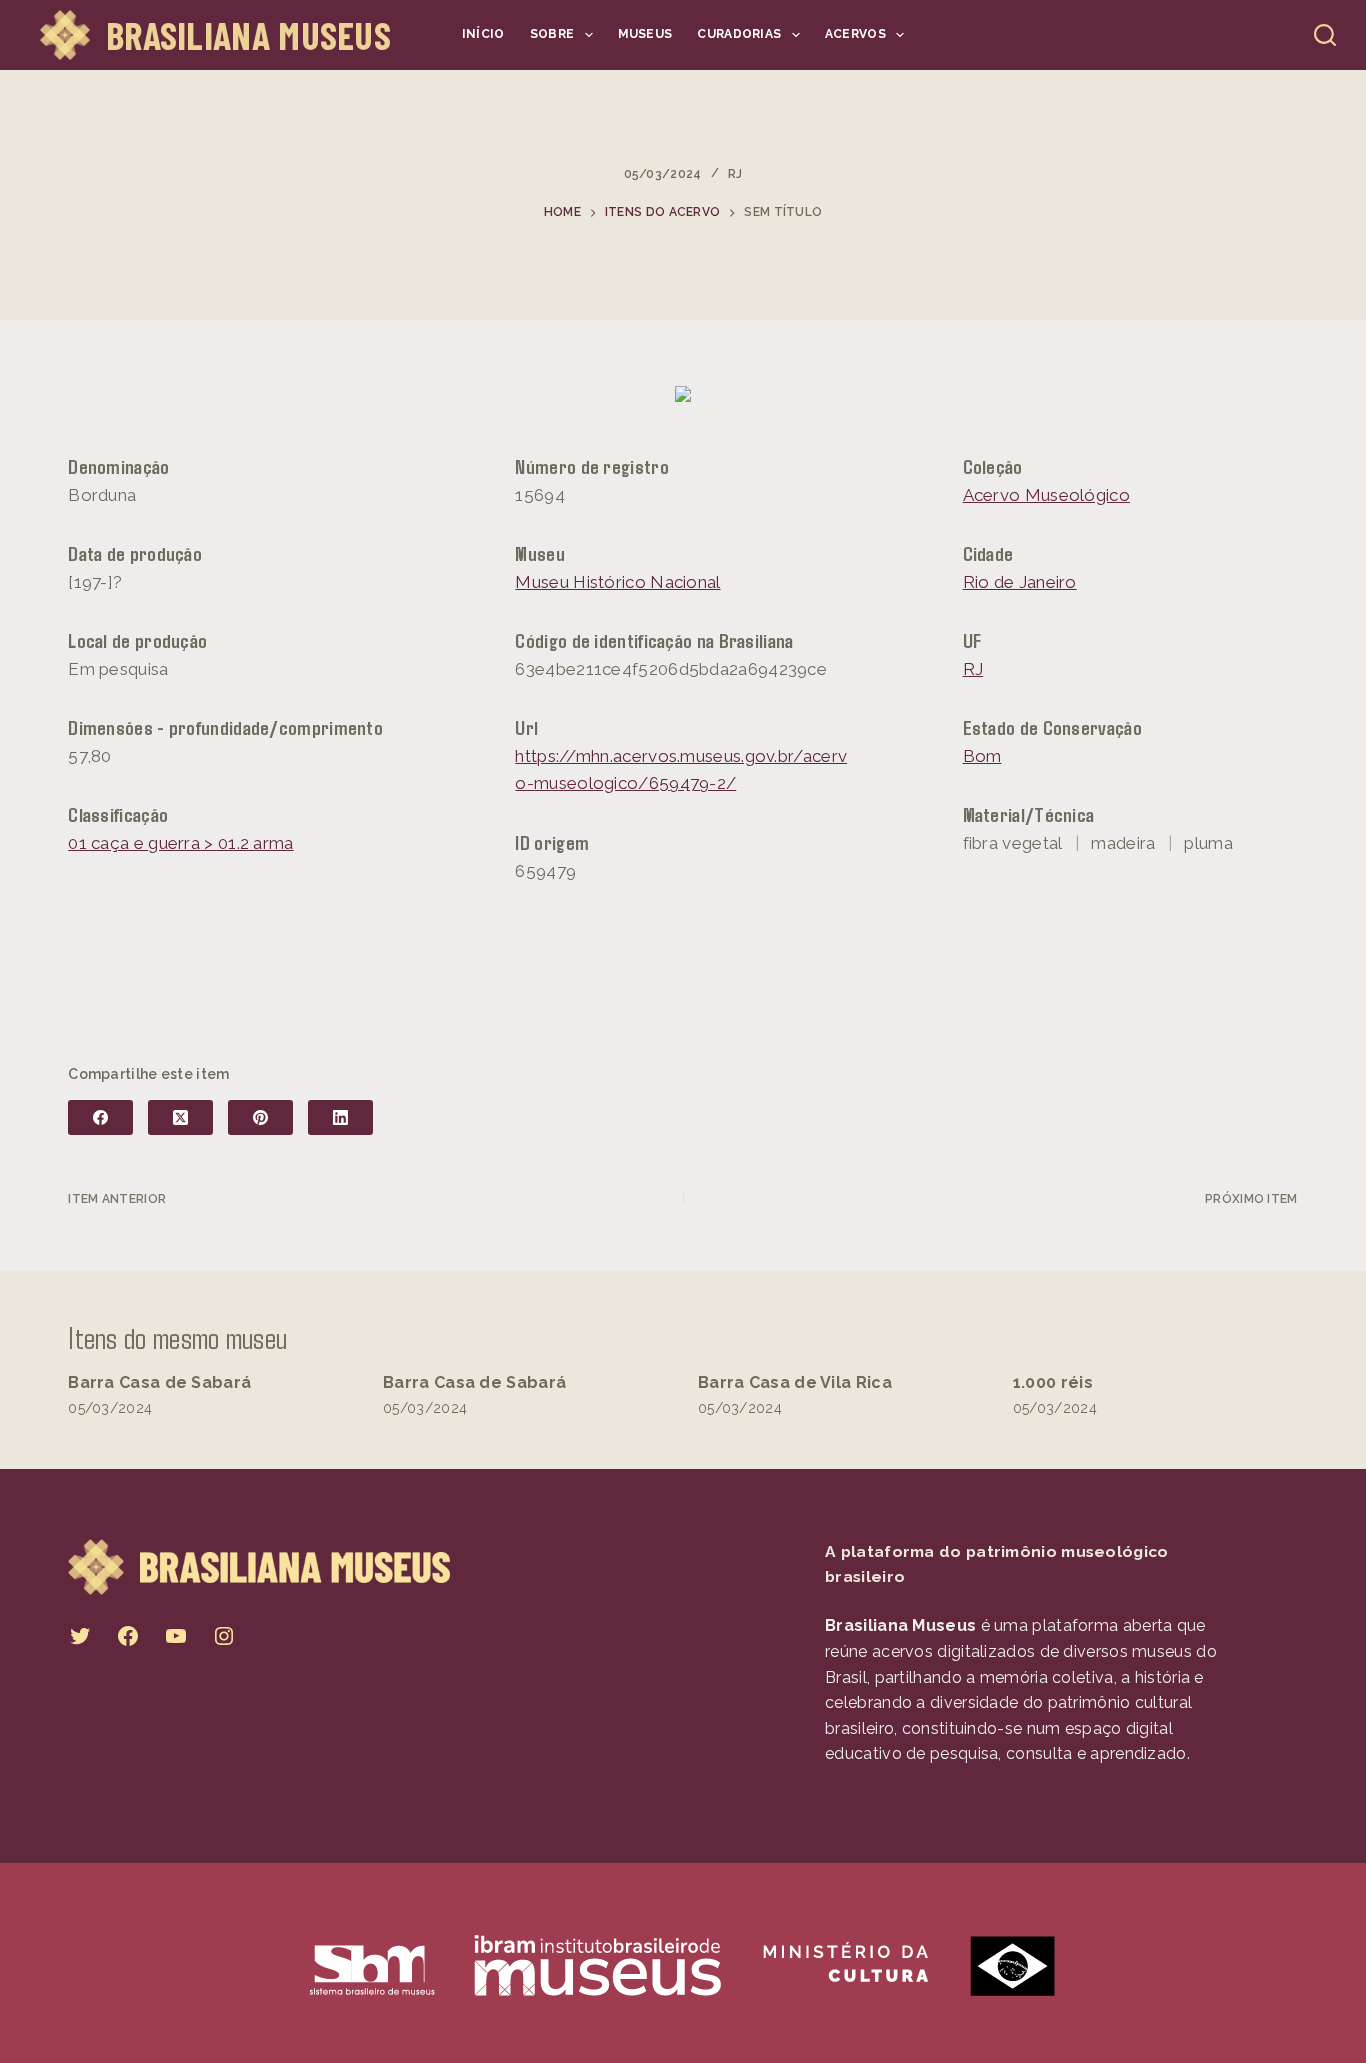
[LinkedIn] (340, 1117)
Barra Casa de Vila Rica (795, 1382)
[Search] (1325, 35)
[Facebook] (100, 1117)
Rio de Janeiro (1020, 582)
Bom (982, 756)
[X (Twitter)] (180, 1117)
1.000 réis (1053, 1382)
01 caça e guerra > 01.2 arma (180, 843)
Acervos (855, 34)
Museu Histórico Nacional (617, 582)
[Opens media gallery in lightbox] (683, 393)
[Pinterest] (260, 1117)
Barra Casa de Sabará (159, 1382)
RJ (735, 174)
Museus (645, 34)
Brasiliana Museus (248, 35)
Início (483, 34)
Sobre (552, 34)
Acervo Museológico (1046, 495)
